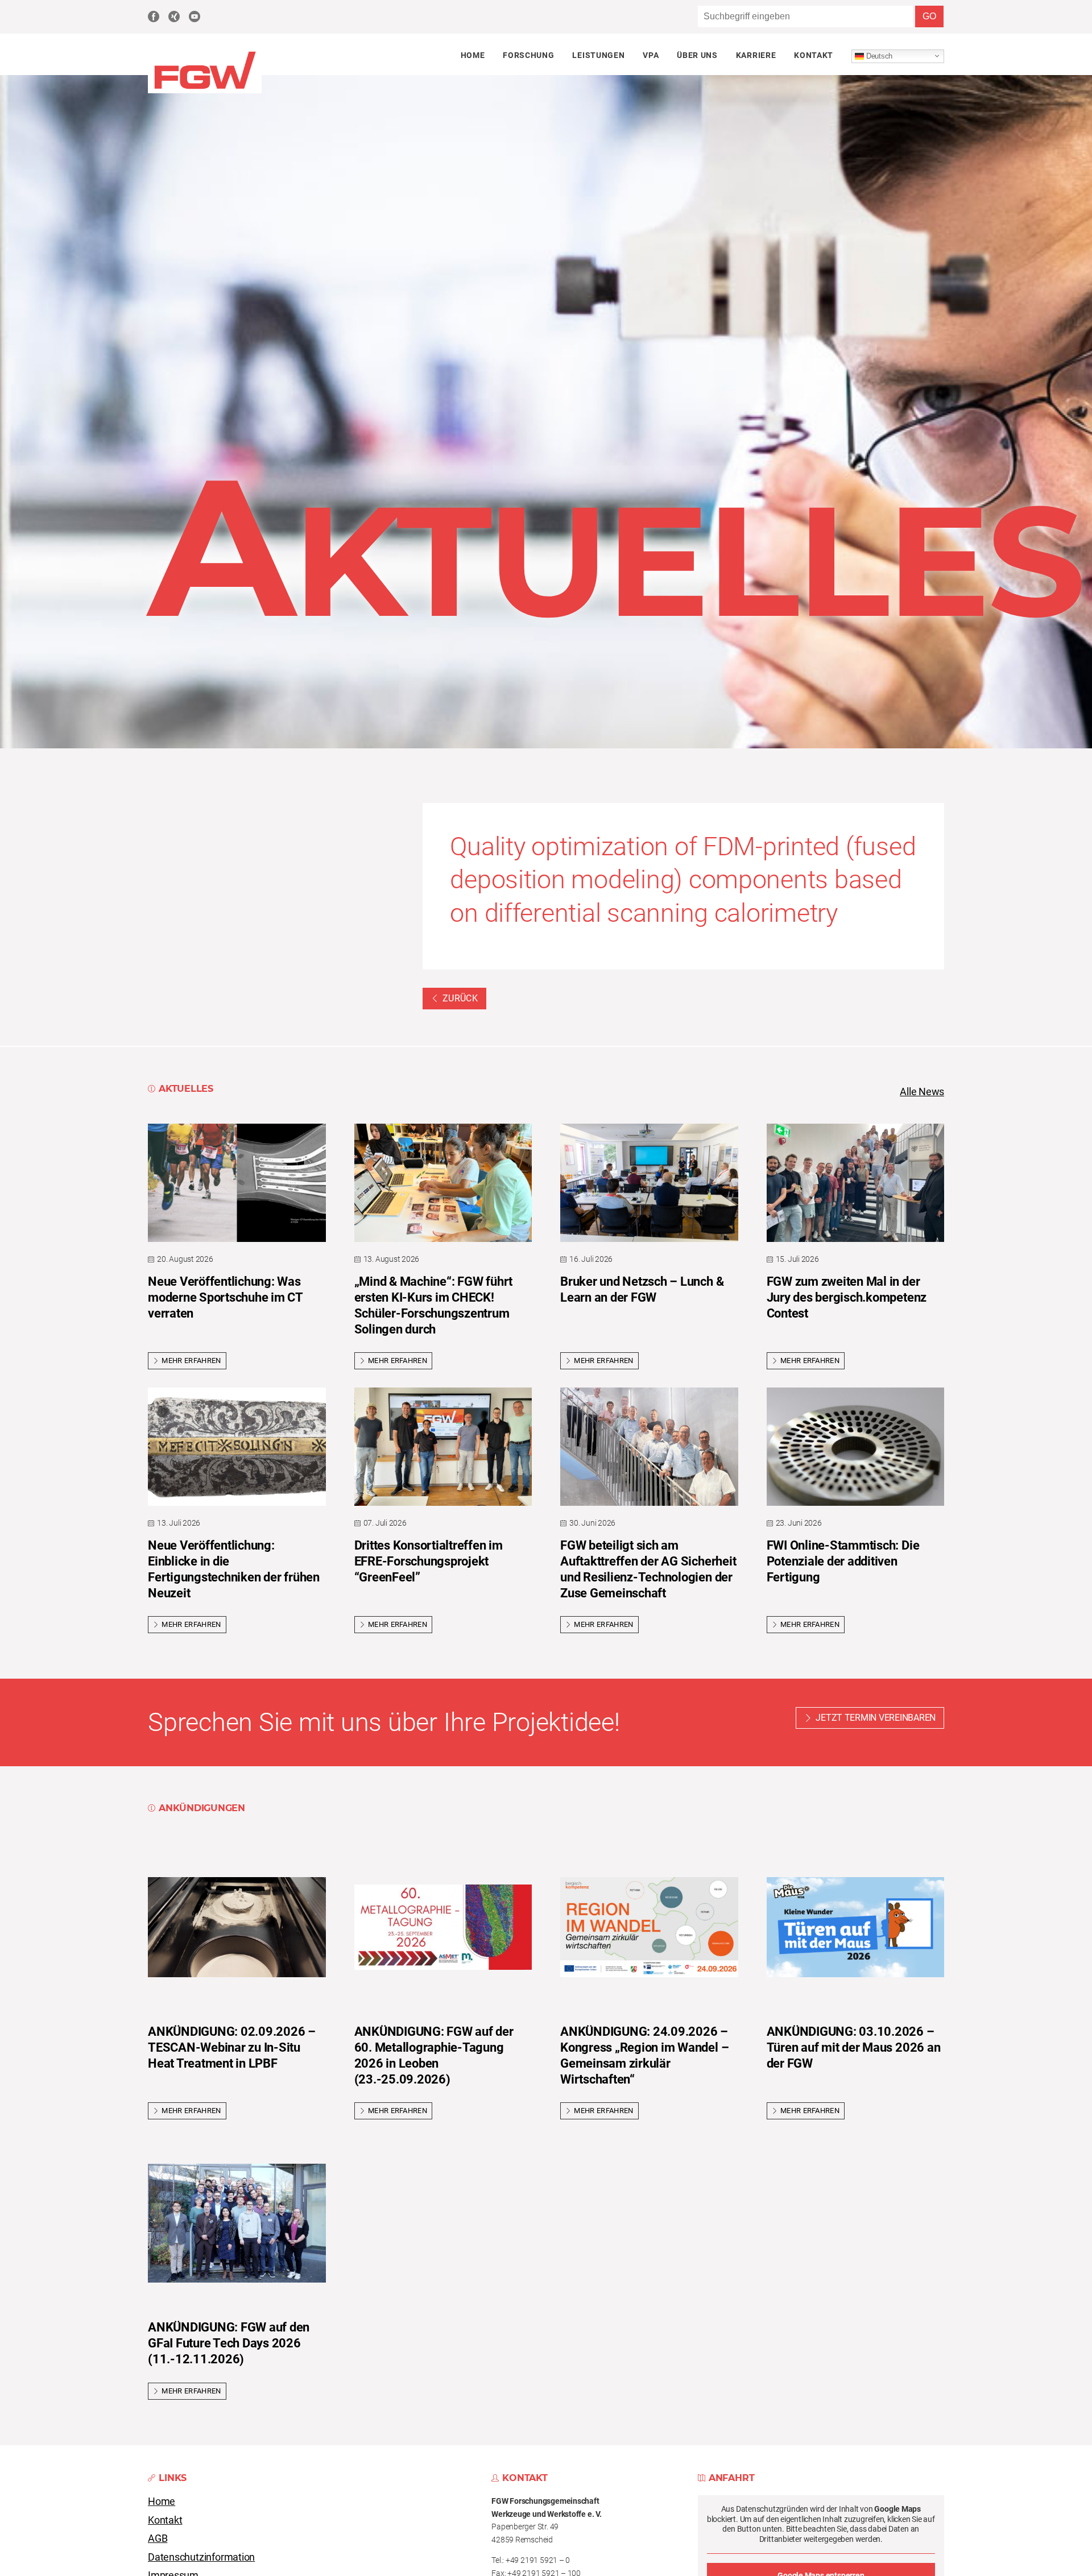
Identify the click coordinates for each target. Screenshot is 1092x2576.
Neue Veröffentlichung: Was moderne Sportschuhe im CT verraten (225, 1297)
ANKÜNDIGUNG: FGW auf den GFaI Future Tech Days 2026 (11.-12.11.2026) (229, 2343)
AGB (158, 2538)
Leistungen (598, 55)
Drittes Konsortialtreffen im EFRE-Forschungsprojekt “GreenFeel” (429, 1561)
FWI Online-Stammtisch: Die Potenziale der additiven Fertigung (843, 1561)
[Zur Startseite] (205, 90)
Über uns (697, 55)
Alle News (922, 1092)
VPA (651, 55)
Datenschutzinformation (201, 2557)
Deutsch (878, 55)
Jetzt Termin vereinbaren (876, 1718)
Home (473, 55)
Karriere (756, 55)
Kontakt (814, 55)
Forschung (528, 55)
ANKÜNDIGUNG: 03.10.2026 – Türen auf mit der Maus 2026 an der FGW (854, 2047)
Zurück (460, 998)
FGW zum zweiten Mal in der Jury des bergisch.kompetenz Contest (847, 1297)
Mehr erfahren (191, 1361)
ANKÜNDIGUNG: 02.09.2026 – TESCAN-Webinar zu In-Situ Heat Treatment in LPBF (232, 2047)
